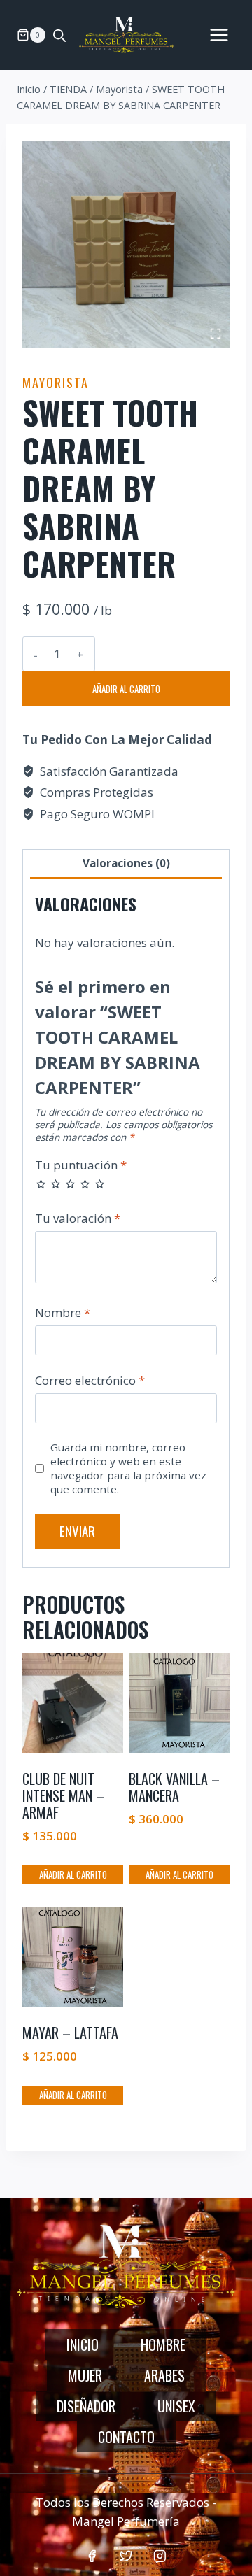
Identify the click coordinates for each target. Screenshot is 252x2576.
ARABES (164, 2375)
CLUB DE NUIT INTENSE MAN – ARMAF (63, 1795)
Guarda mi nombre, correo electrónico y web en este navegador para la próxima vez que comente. (128, 1468)
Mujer (85, 2375)
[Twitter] (126, 2556)
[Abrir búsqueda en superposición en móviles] (59, 35)
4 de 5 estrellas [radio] (85, 1184)
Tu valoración (78, 1218)
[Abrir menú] (219, 35)
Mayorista (56, 383)
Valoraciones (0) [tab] (126, 863)
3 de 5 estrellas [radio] (70, 1184)
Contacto (126, 2437)
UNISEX (176, 2406)
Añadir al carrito (126, 689)
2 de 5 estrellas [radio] (56, 1184)
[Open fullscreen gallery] (216, 334)
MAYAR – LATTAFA (70, 2033)
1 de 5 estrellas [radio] (41, 1184)
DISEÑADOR (86, 2406)
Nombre (63, 1313)
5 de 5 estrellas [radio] (100, 1184)
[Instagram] (160, 2556)
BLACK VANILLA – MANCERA (174, 1787)
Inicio (83, 2344)
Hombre (163, 2344)
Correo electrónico (90, 1381)
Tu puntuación (81, 1165)
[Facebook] (92, 2556)
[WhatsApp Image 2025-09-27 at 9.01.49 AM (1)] (126, 244)
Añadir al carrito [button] (73, 1874)
